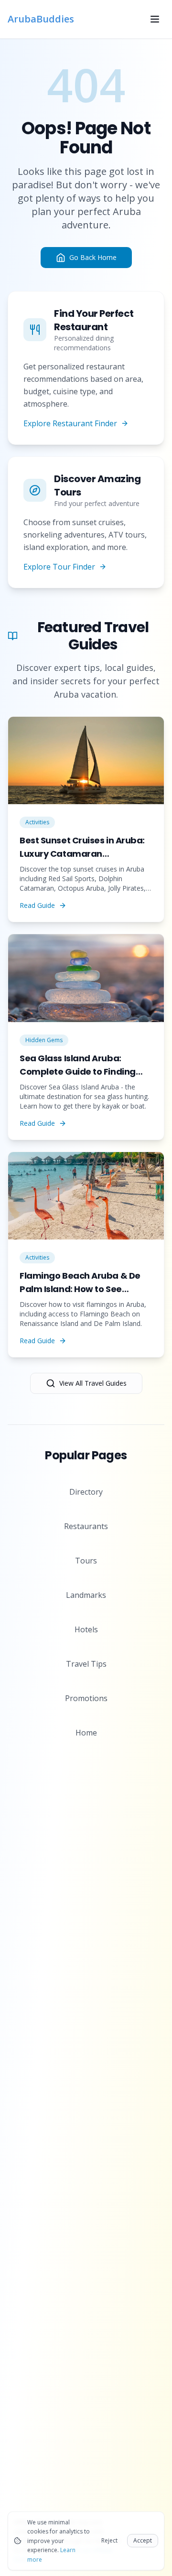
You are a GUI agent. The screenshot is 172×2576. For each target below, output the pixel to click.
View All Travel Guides (93, 1383)
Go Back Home (93, 257)
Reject (109, 2540)
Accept (143, 2540)
